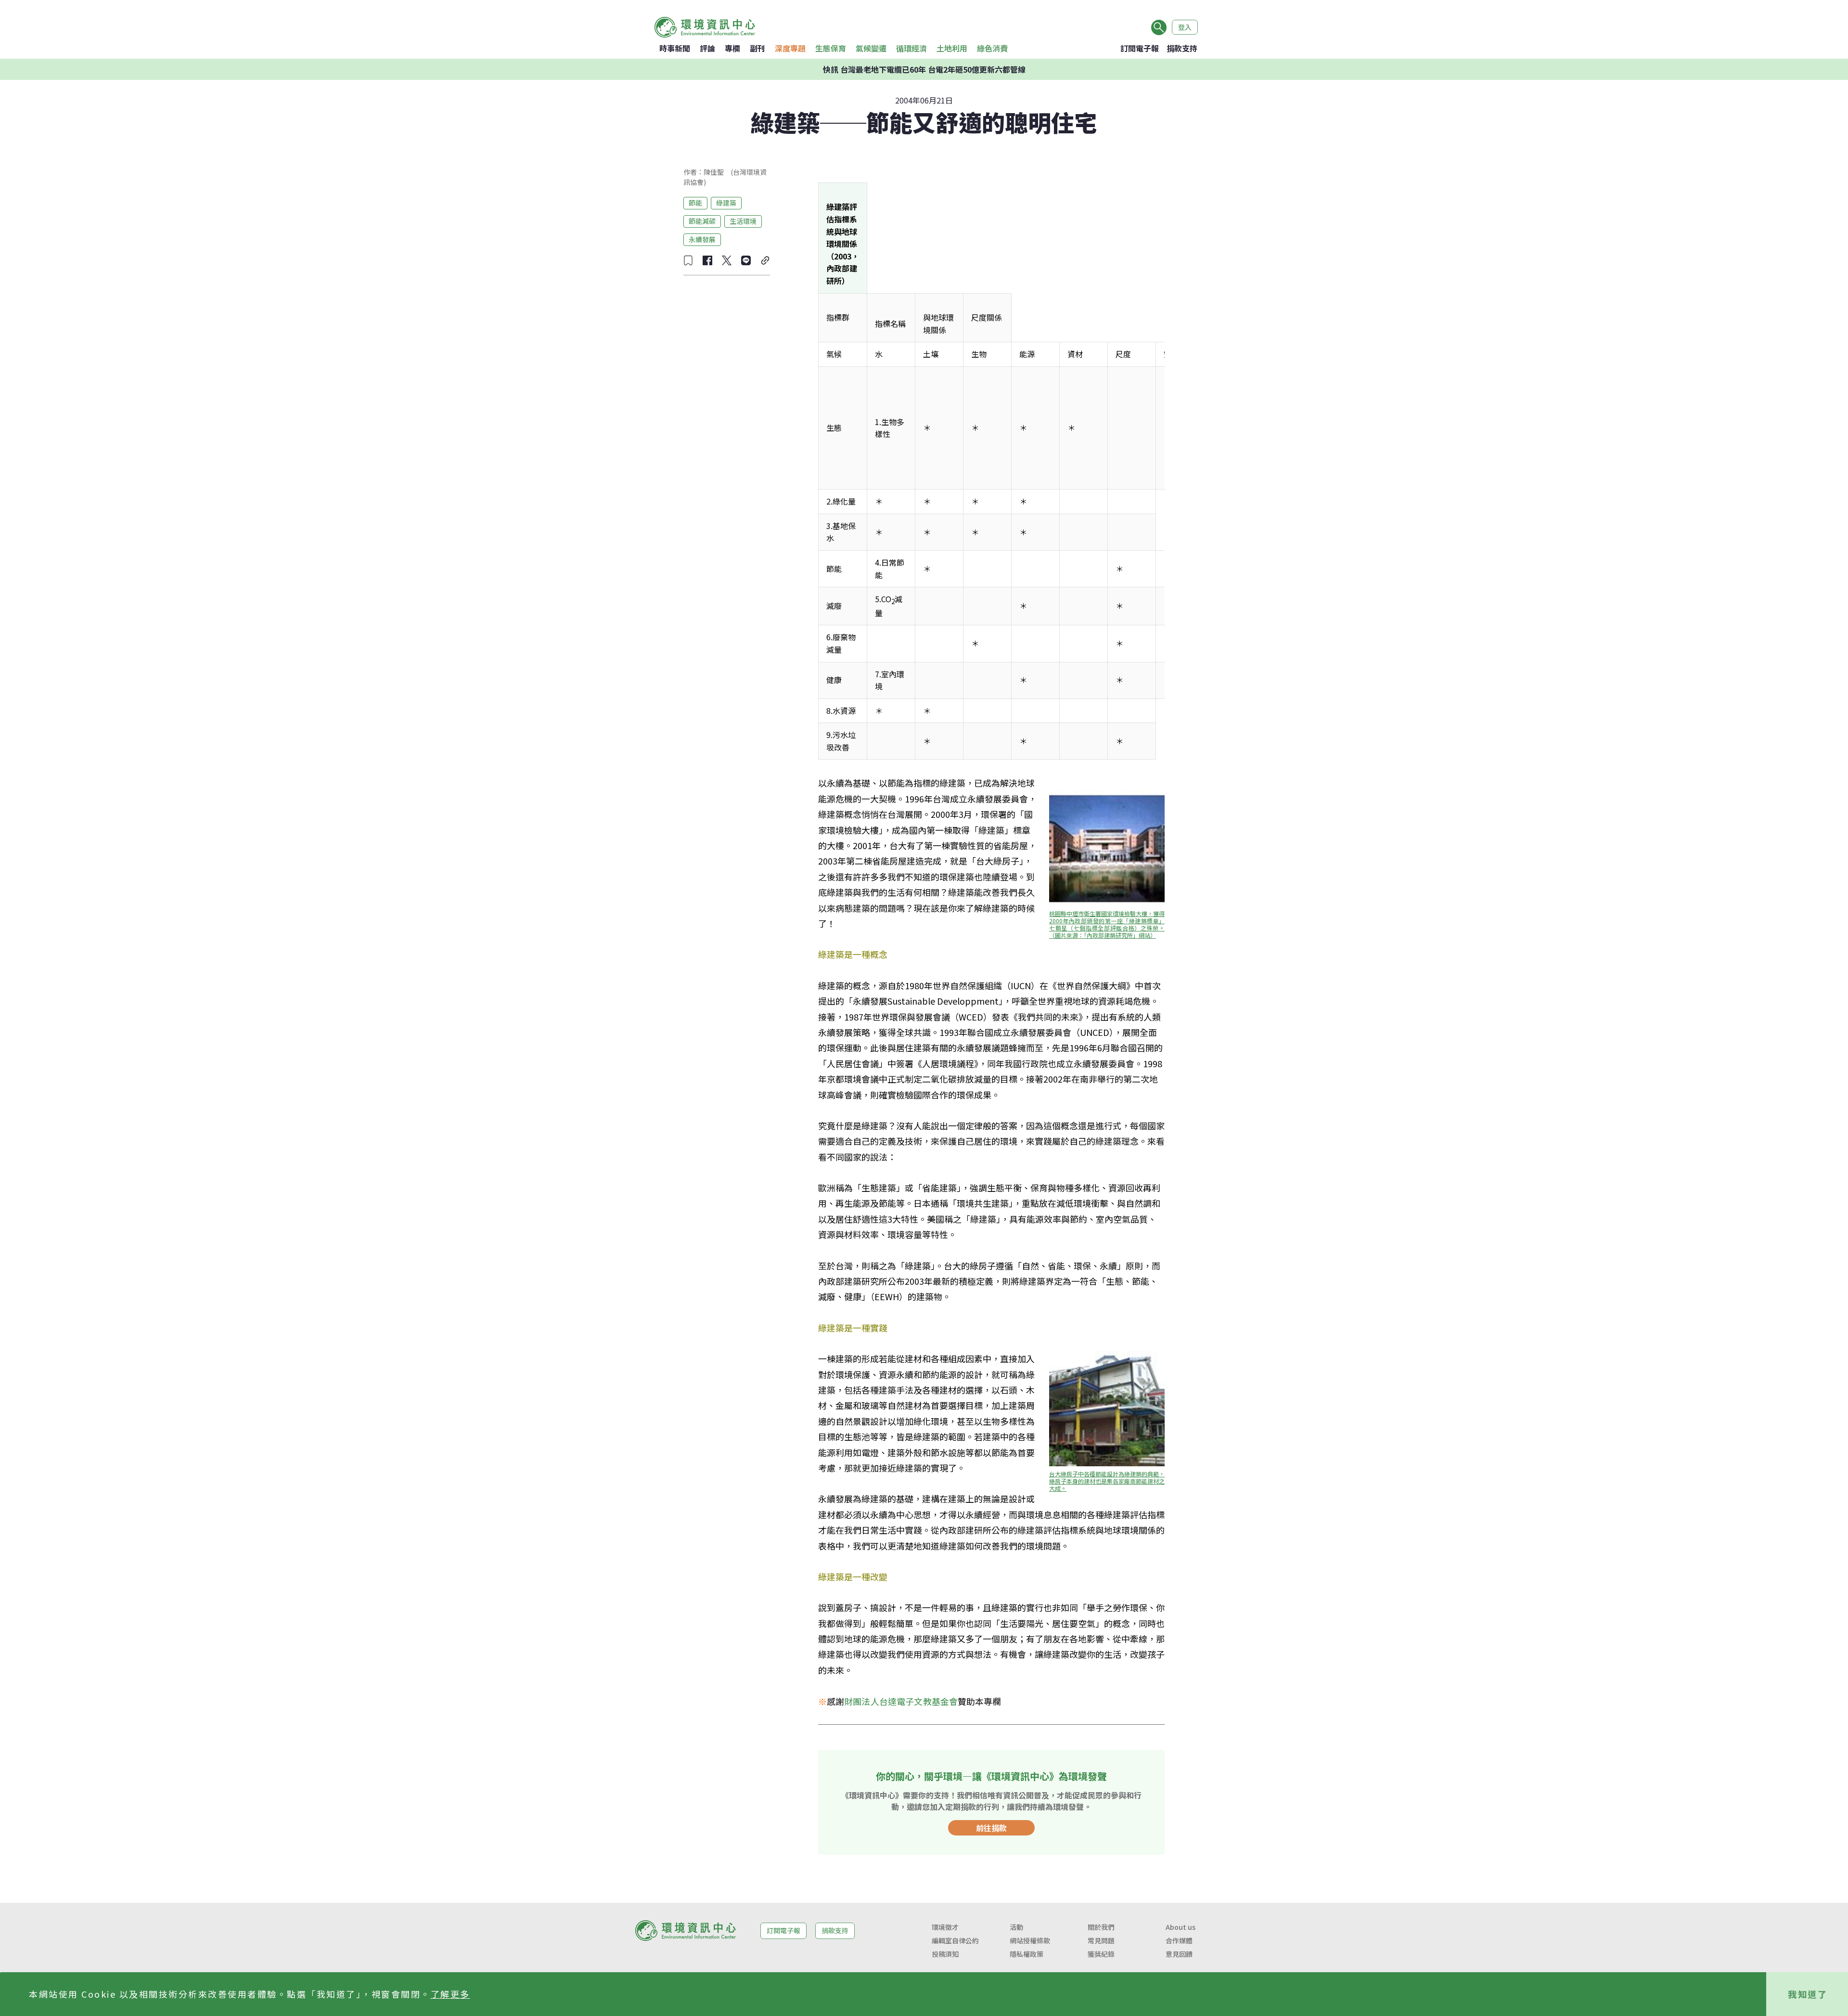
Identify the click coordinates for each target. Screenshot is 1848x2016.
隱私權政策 (1027, 1954)
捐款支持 (1182, 48)
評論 (707, 48)
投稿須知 (945, 1954)
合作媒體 (1179, 1940)
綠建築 (726, 203)
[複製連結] (765, 260)
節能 (695, 203)
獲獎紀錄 (1101, 1954)
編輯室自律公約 (955, 1940)
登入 (1185, 27)
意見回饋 (1179, 1954)
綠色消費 (992, 48)
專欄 (732, 48)
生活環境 (743, 221)
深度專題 (790, 48)
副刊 (757, 48)
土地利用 (952, 48)
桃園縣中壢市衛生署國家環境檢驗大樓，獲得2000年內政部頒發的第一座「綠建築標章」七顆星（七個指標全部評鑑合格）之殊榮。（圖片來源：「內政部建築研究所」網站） (1107, 924)
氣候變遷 (871, 48)
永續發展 (702, 239)
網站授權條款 (1030, 1940)
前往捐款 (991, 1828)
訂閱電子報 (1140, 48)
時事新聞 (675, 48)
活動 (1016, 1927)
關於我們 (1101, 1927)
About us (1181, 1927)
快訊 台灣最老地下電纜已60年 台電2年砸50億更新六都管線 (924, 69)
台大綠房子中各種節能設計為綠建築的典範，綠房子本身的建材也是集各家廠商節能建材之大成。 (1107, 1481)
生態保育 (831, 48)
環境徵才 (945, 1927)
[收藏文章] (688, 260)
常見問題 (1101, 1940)
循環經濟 (911, 48)
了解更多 (450, 1994)
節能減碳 (702, 221)
